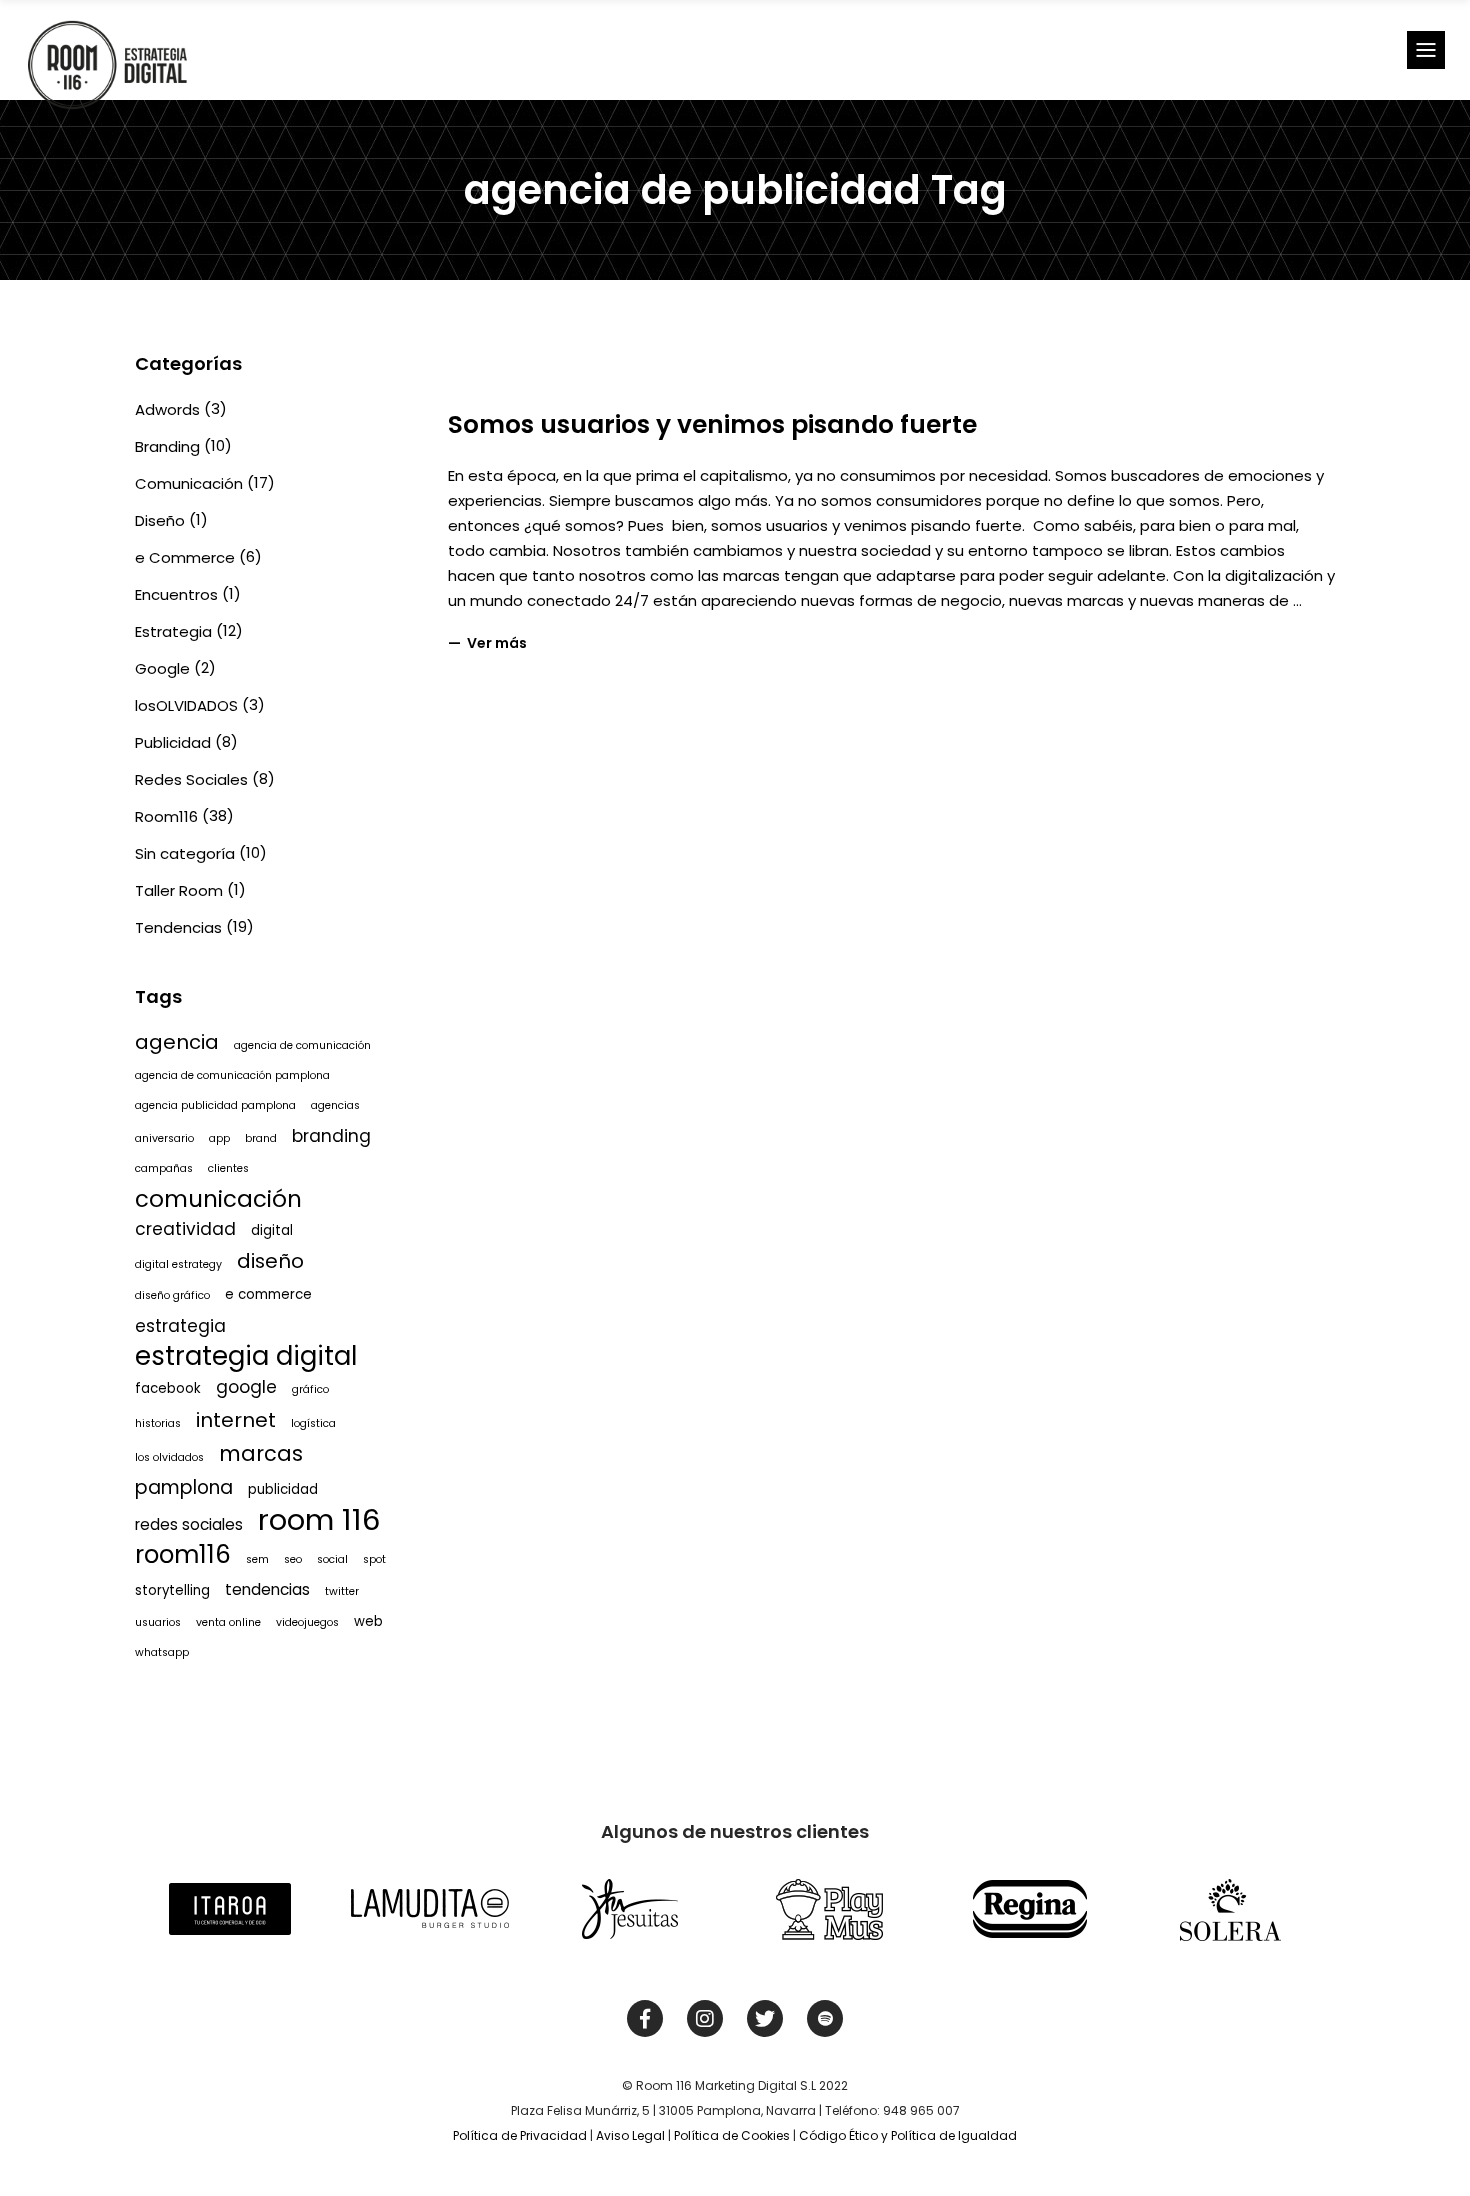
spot (374, 1559)
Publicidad (173, 742)
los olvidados (169, 1457)
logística (313, 1423)
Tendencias (178, 927)
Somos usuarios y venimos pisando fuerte (712, 424)
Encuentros (176, 594)
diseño (270, 1261)
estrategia (180, 1326)
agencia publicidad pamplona (215, 1105)
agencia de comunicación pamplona (232, 1075)
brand (261, 1138)
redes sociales (189, 1524)
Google (162, 668)
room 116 (319, 1520)
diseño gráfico (172, 1295)
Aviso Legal (630, 2135)
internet (236, 1420)
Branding (167, 446)
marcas (261, 1453)
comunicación (218, 1199)
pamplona (184, 1487)
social (332, 1559)
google (246, 1387)
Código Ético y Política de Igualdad (908, 2135)
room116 (183, 1555)
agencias (335, 1105)
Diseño (160, 520)
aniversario (164, 1138)
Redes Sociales (191, 779)
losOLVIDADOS (186, 705)
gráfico (310, 1389)
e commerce (268, 1294)
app (219, 1138)
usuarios (158, 1622)
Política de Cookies (732, 2135)
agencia (177, 1042)
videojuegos (307, 1622)
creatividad (185, 1229)
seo (293, 1559)
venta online (228, 1622)
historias (158, 1423)
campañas (164, 1168)
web (368, 1621)
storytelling (172, 1590)
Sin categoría (185, 853)
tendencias (267, 1589)
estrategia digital (246, 1356)
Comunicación (189, 483)
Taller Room (179, 890)
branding (331, 1136)
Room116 (166, 816)
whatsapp (162, 1652)
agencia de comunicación (302, 1045)
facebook (168, 1388)
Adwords (167, 409)
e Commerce (185, 557)
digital (272, 1230)
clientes (228, 1168)
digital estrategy (178, 1264)
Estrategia (173, 631)
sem (257, 1559)
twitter (342, 1591)
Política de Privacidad (520, 2135)
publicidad (283, 1489)
